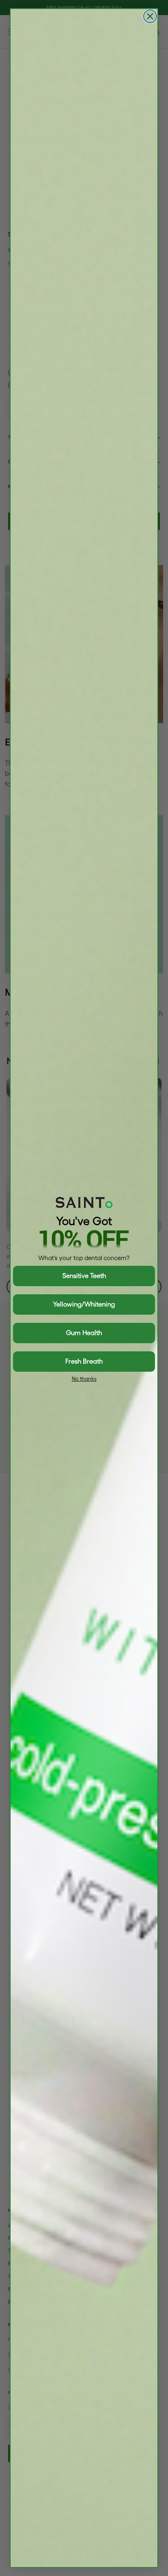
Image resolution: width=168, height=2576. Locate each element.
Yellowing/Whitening (84, 1304)
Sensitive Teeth (84, 1276)
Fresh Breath (84, 1361)
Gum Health (84, 1333)
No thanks (84, 1379)
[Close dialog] (150, 16)
